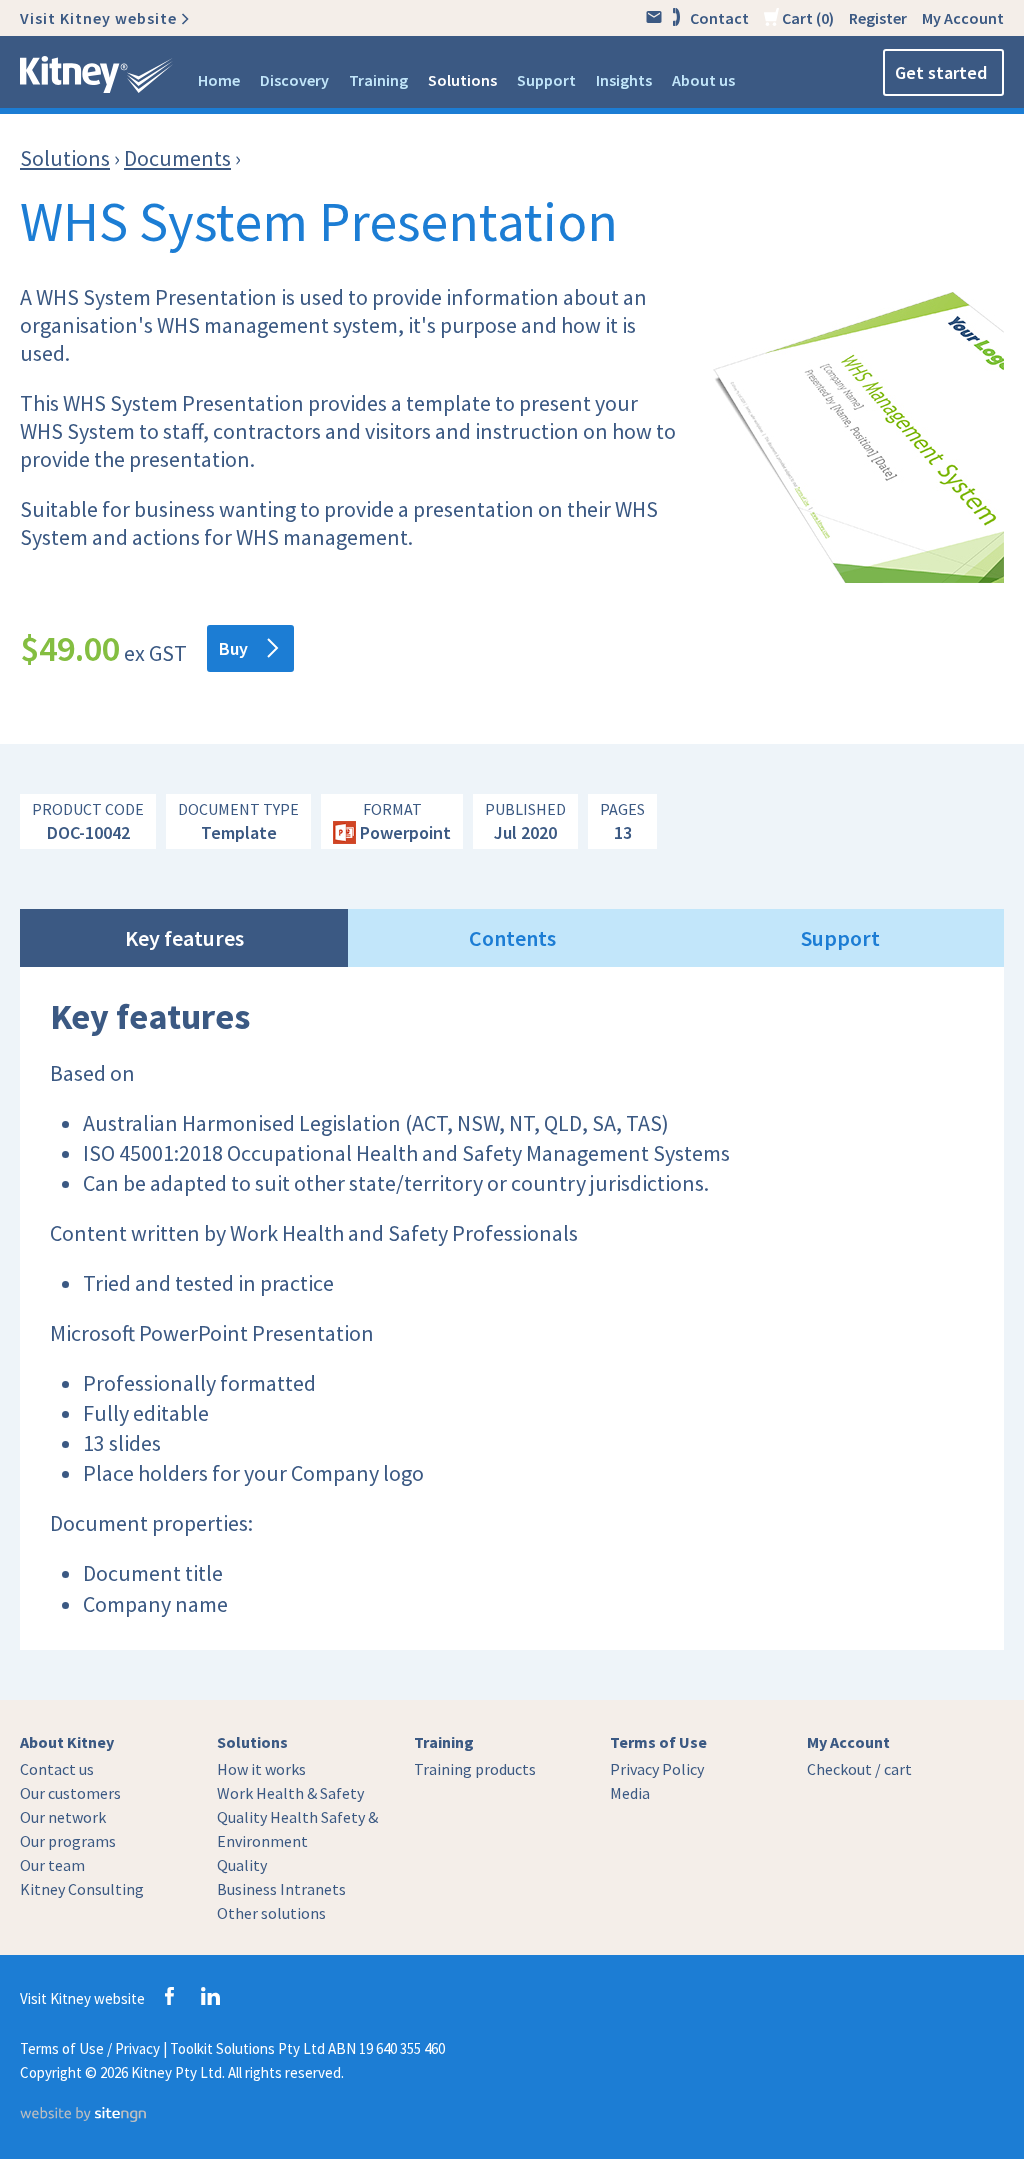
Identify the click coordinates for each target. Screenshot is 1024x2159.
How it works (261, 1769)
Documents (177, 158)
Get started (941, 72)
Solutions (462, 80)
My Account (963, 18)
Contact (719, 18)
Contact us (57, 1769)
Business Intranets (281, 1889)
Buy (233, 648)
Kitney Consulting (82, 1889)
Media (630, 1793)
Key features (184, 938)
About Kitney (67, 1742)
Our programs (68, 1841)
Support (546, 80)
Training (378, 80)
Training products (475, 1769)
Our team (52, 1865)
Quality (242, 1865)
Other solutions (271, 1913)
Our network (63, 1817)
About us (703, 80)
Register (878, 18)
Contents (512, 938)
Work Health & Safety (290, 1793)
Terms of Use (658, 1742)
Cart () (806, 18)
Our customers (70, 1793)
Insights (624, 80)
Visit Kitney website (98, 18)
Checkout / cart (859, 1769)
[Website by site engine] (83, 2116)
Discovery (294, 80)
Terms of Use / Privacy (90, 2048)
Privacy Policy (657, 1769)
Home (219, 80)
